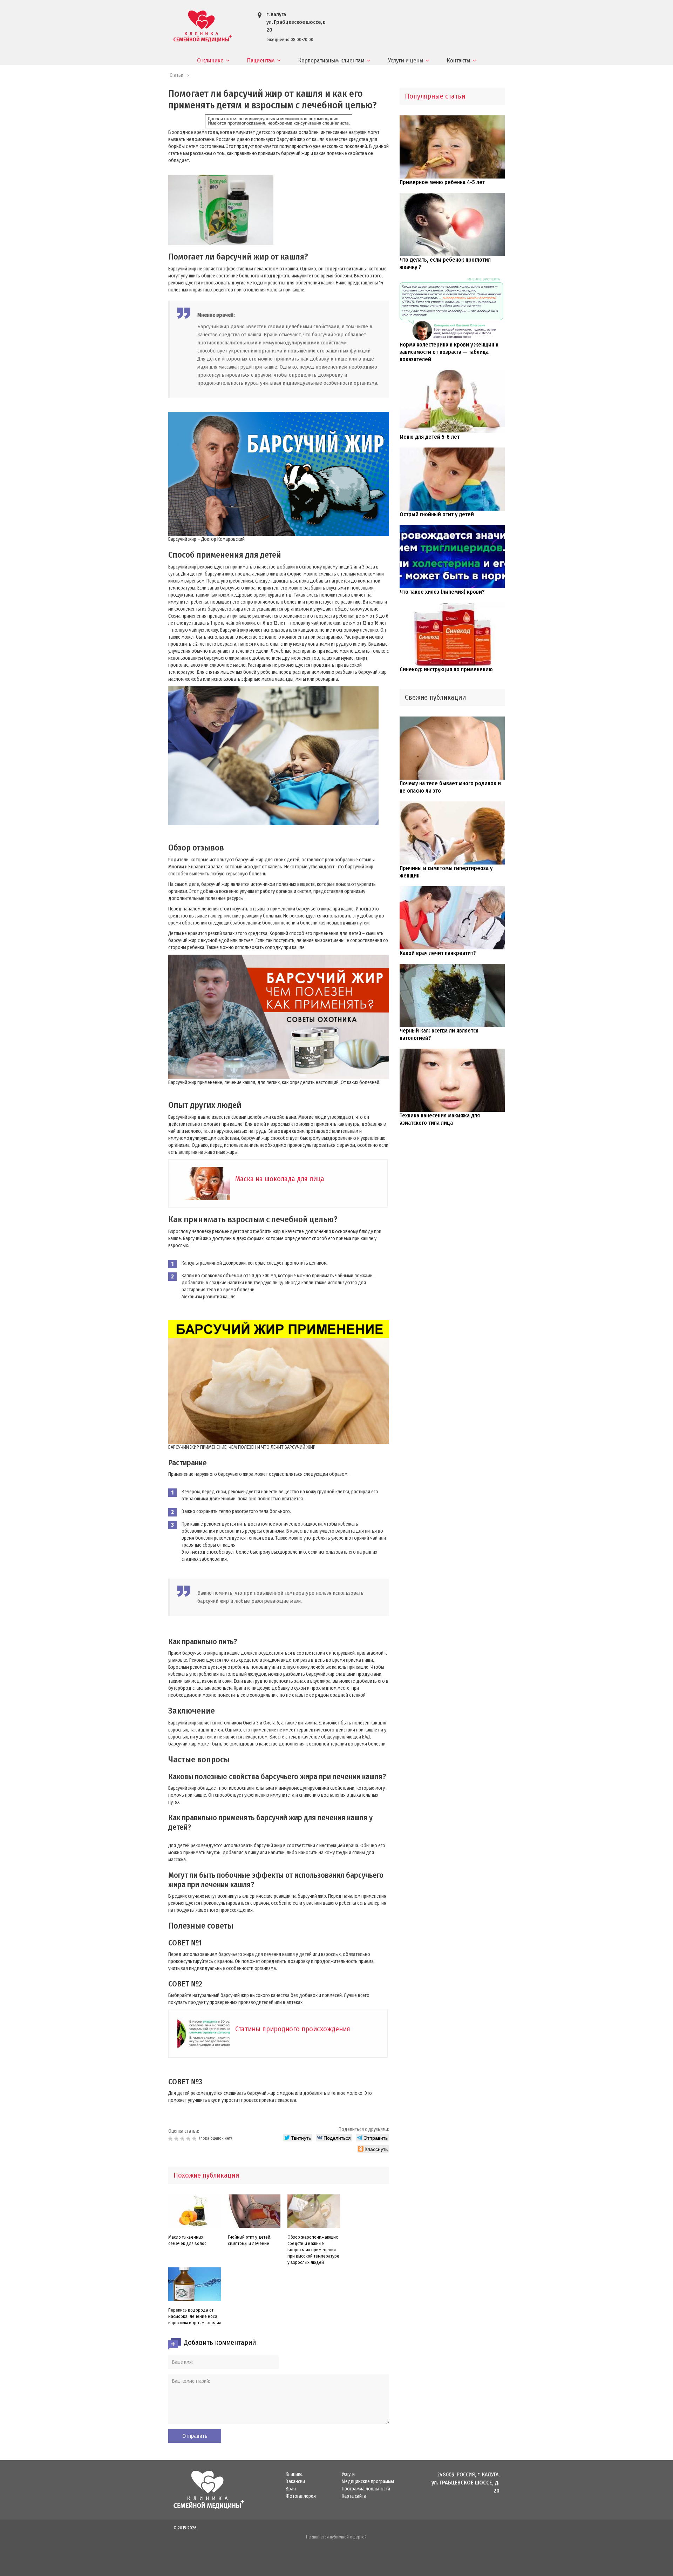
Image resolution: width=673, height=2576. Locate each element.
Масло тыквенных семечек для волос (187, 2240)
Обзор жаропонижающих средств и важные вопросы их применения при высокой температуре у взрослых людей (313, 2250)
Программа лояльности (366, 2489)
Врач (291, 2489)
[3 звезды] (183, 2139)
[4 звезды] (189, 2139)
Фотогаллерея (301, 2496)
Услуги (348, 2474)
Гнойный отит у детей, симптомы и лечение (250, 2240)
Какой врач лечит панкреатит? (438, 953)
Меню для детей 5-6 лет (430, 437)
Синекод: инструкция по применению (446, 669)
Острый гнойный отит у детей (437, 514)
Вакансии (295, 2482)
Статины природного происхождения (293, 2029)
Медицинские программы (368, 2482)
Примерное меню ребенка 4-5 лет (442, 182)
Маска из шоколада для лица (280, 1179)
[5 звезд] (195, 2139)
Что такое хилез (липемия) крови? (442, 592)
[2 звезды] (177, 2139)
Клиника (294, 2474)
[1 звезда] (171, 2139)
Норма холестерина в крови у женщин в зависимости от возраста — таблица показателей (449, 352)
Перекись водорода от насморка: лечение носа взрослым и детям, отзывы (195, 2316)
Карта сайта (354, 2496)
